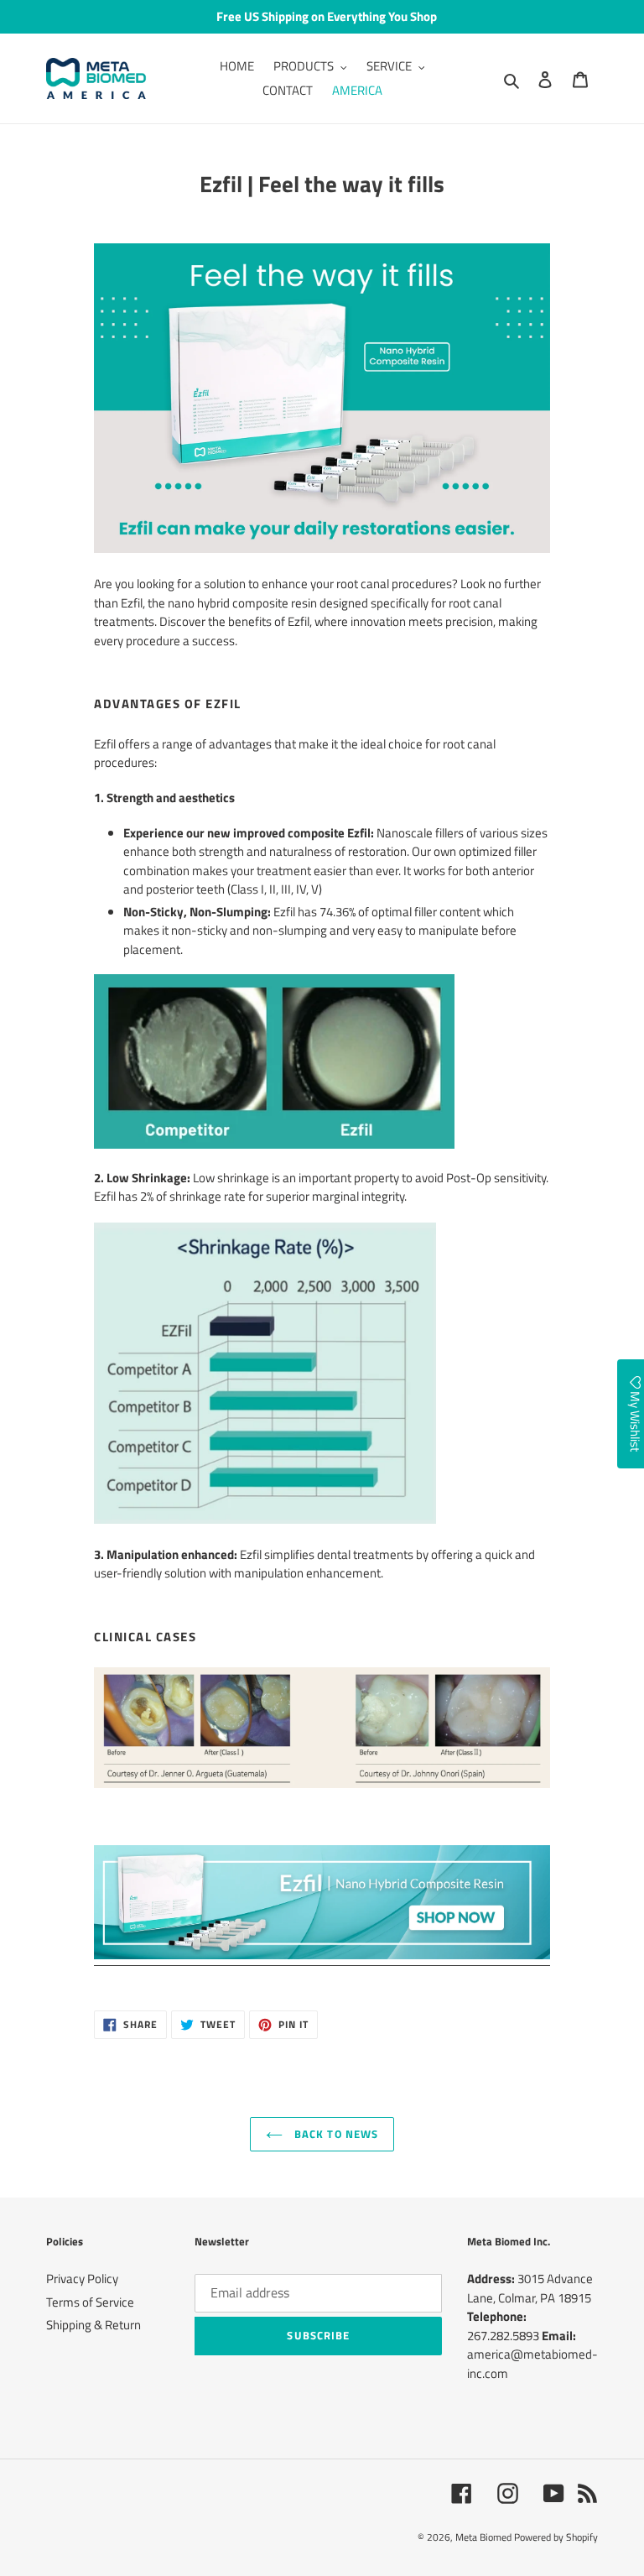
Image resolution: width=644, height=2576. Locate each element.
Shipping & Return (93, 2325)
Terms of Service (90, 2302)
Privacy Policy (82, 2279)
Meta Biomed (483, 2537)
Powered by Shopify (556, 2537)
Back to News (335, 2134)
